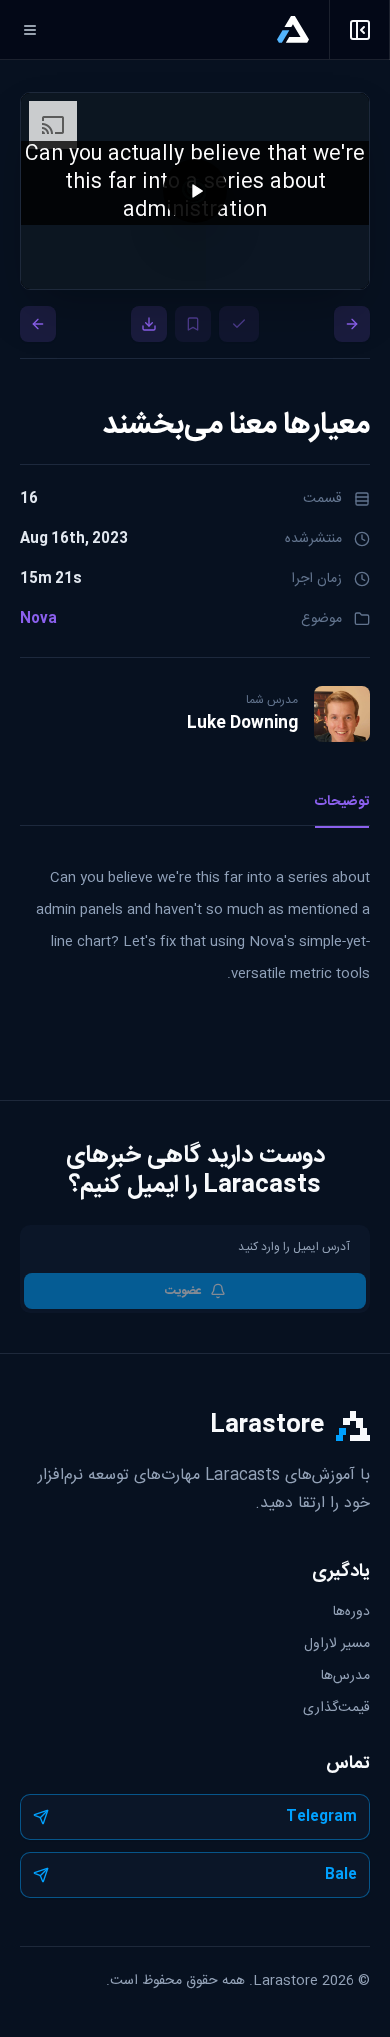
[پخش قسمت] (195, 1019)
